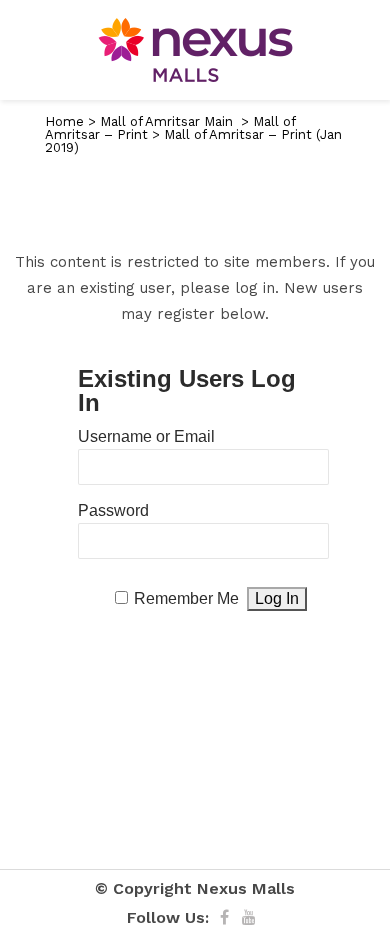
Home (64, 121)
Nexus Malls (246, 888)
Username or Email (146, 436)
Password (113, 510)
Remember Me (186, 598)
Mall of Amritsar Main (166, 121)
